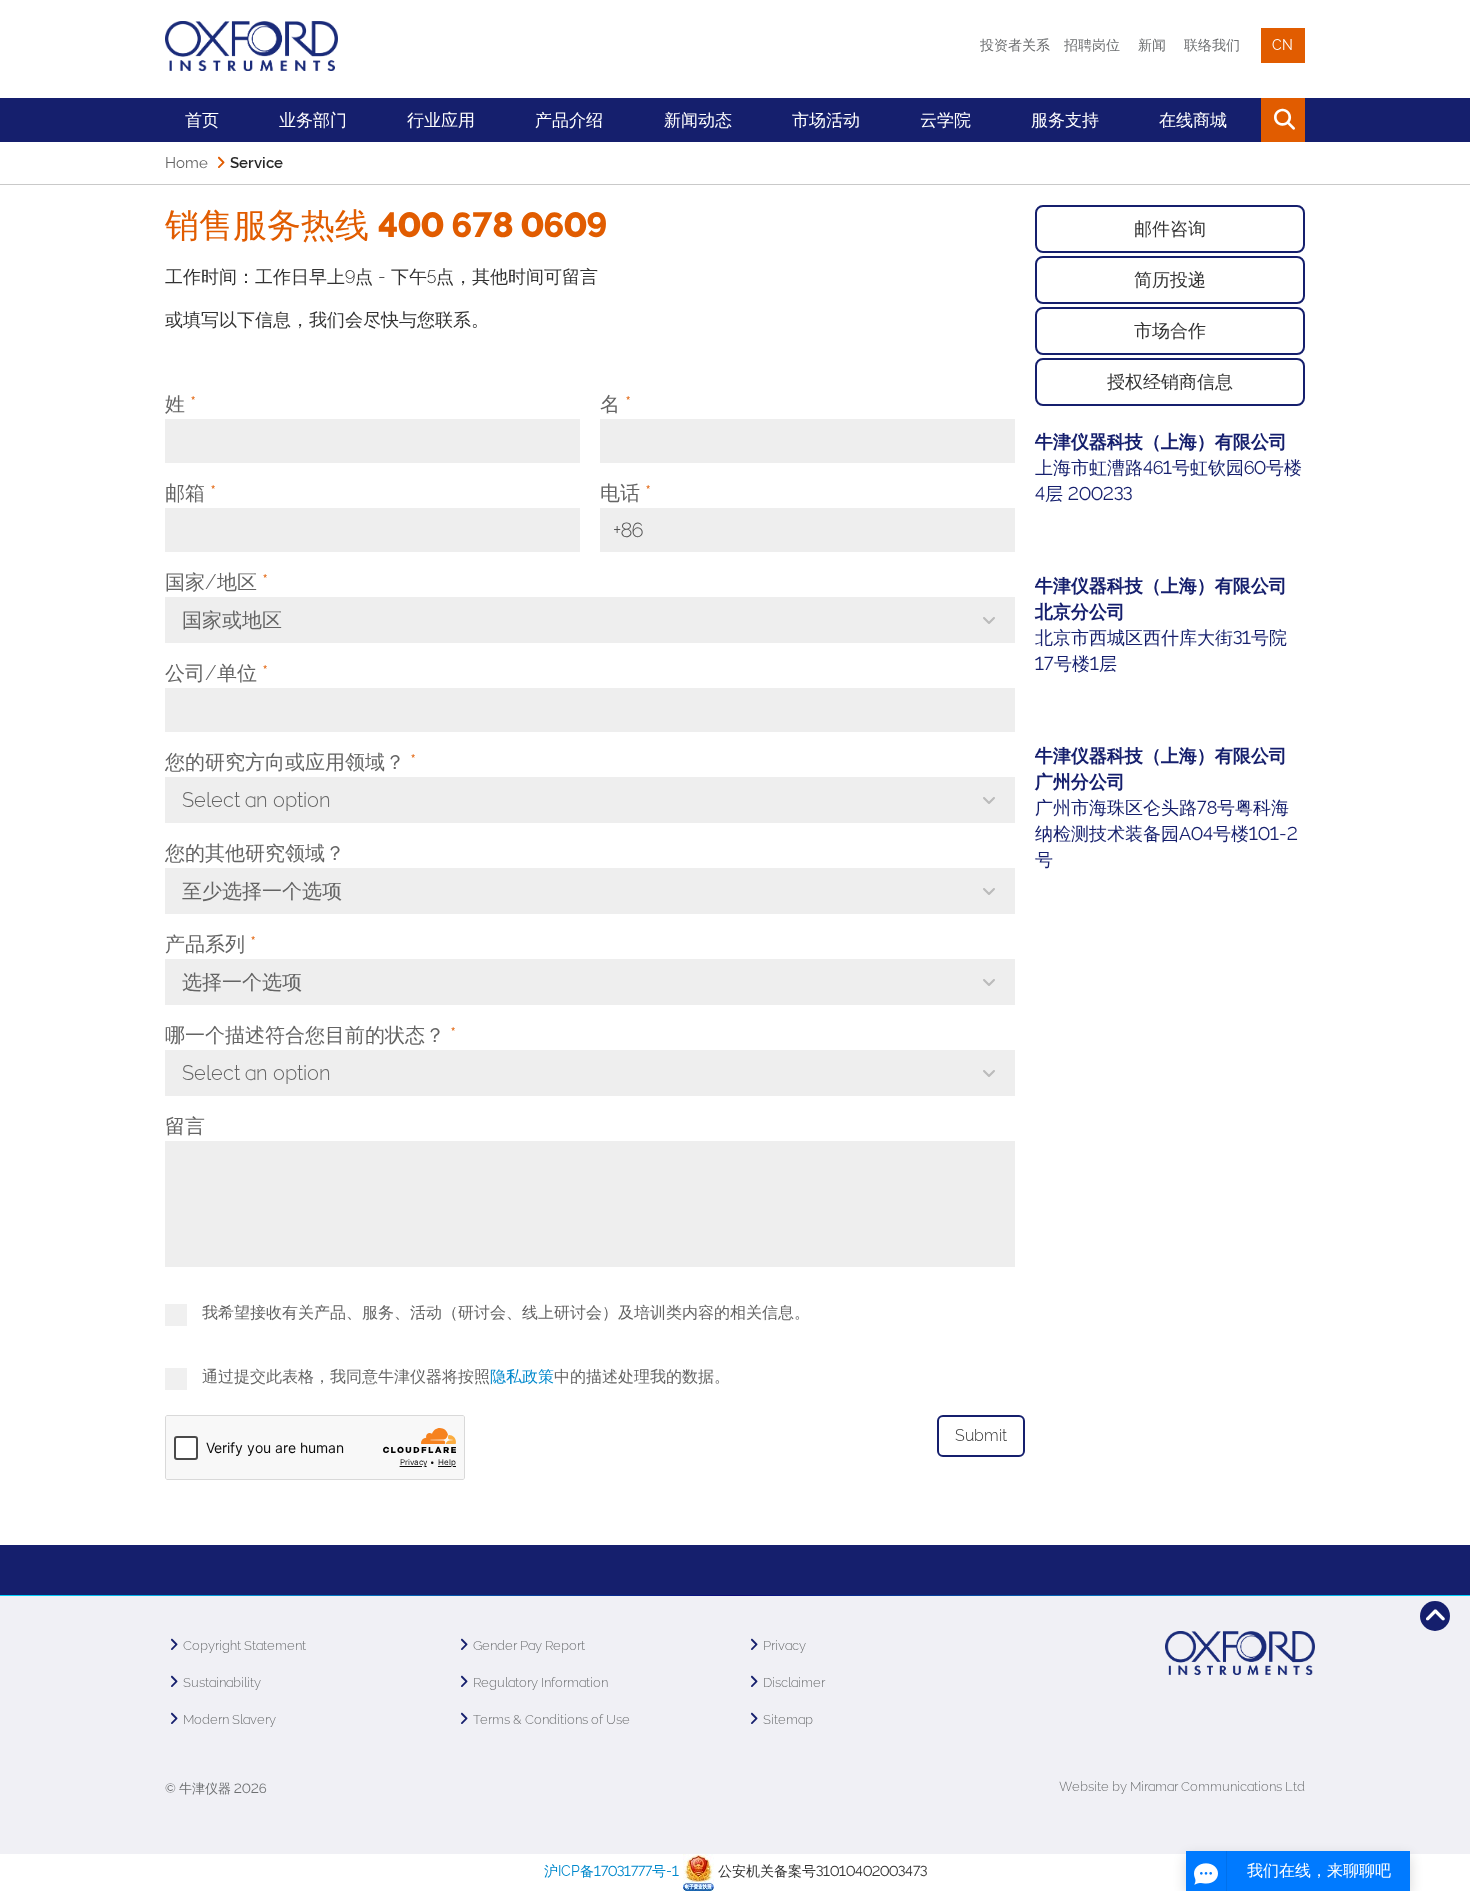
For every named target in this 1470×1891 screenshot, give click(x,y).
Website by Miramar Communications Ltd (1182, 1786)
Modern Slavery (229, 1719)
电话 (625, 493)
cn (1282, 45)
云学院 (945, 120)
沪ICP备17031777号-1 (611, 1871)
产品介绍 (569, 120)
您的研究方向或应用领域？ (290, 762)
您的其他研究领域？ (255, 853)
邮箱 (190, 493)
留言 (185, 1126)
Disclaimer (794, 1682)
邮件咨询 (1170, 228)
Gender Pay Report (529, 1645)
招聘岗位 (1092, 45)
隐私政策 (522, 1376)
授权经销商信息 (1170, 381)
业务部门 (313, 120)
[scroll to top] (1435, 1616)
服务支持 (1065, 120)
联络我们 (1212, 45)
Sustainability (222, 1682)
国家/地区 (216, 582)
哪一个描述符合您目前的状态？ (310, 1035)
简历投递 (1170, 279)
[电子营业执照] (698, 1871)
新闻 (1152, 45)
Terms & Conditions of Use (551, 1719)
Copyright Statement (244, 1645)
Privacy (784, 1645)
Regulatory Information (540, 1682)
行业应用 (441, 120)
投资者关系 (1015, 45)
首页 (202, 120)
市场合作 (1170, 330)
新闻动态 (698, 120)
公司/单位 (216, 673)
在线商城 (1193, 120)
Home (186, 163)
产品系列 (210, 944)
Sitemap (788, 1719)
